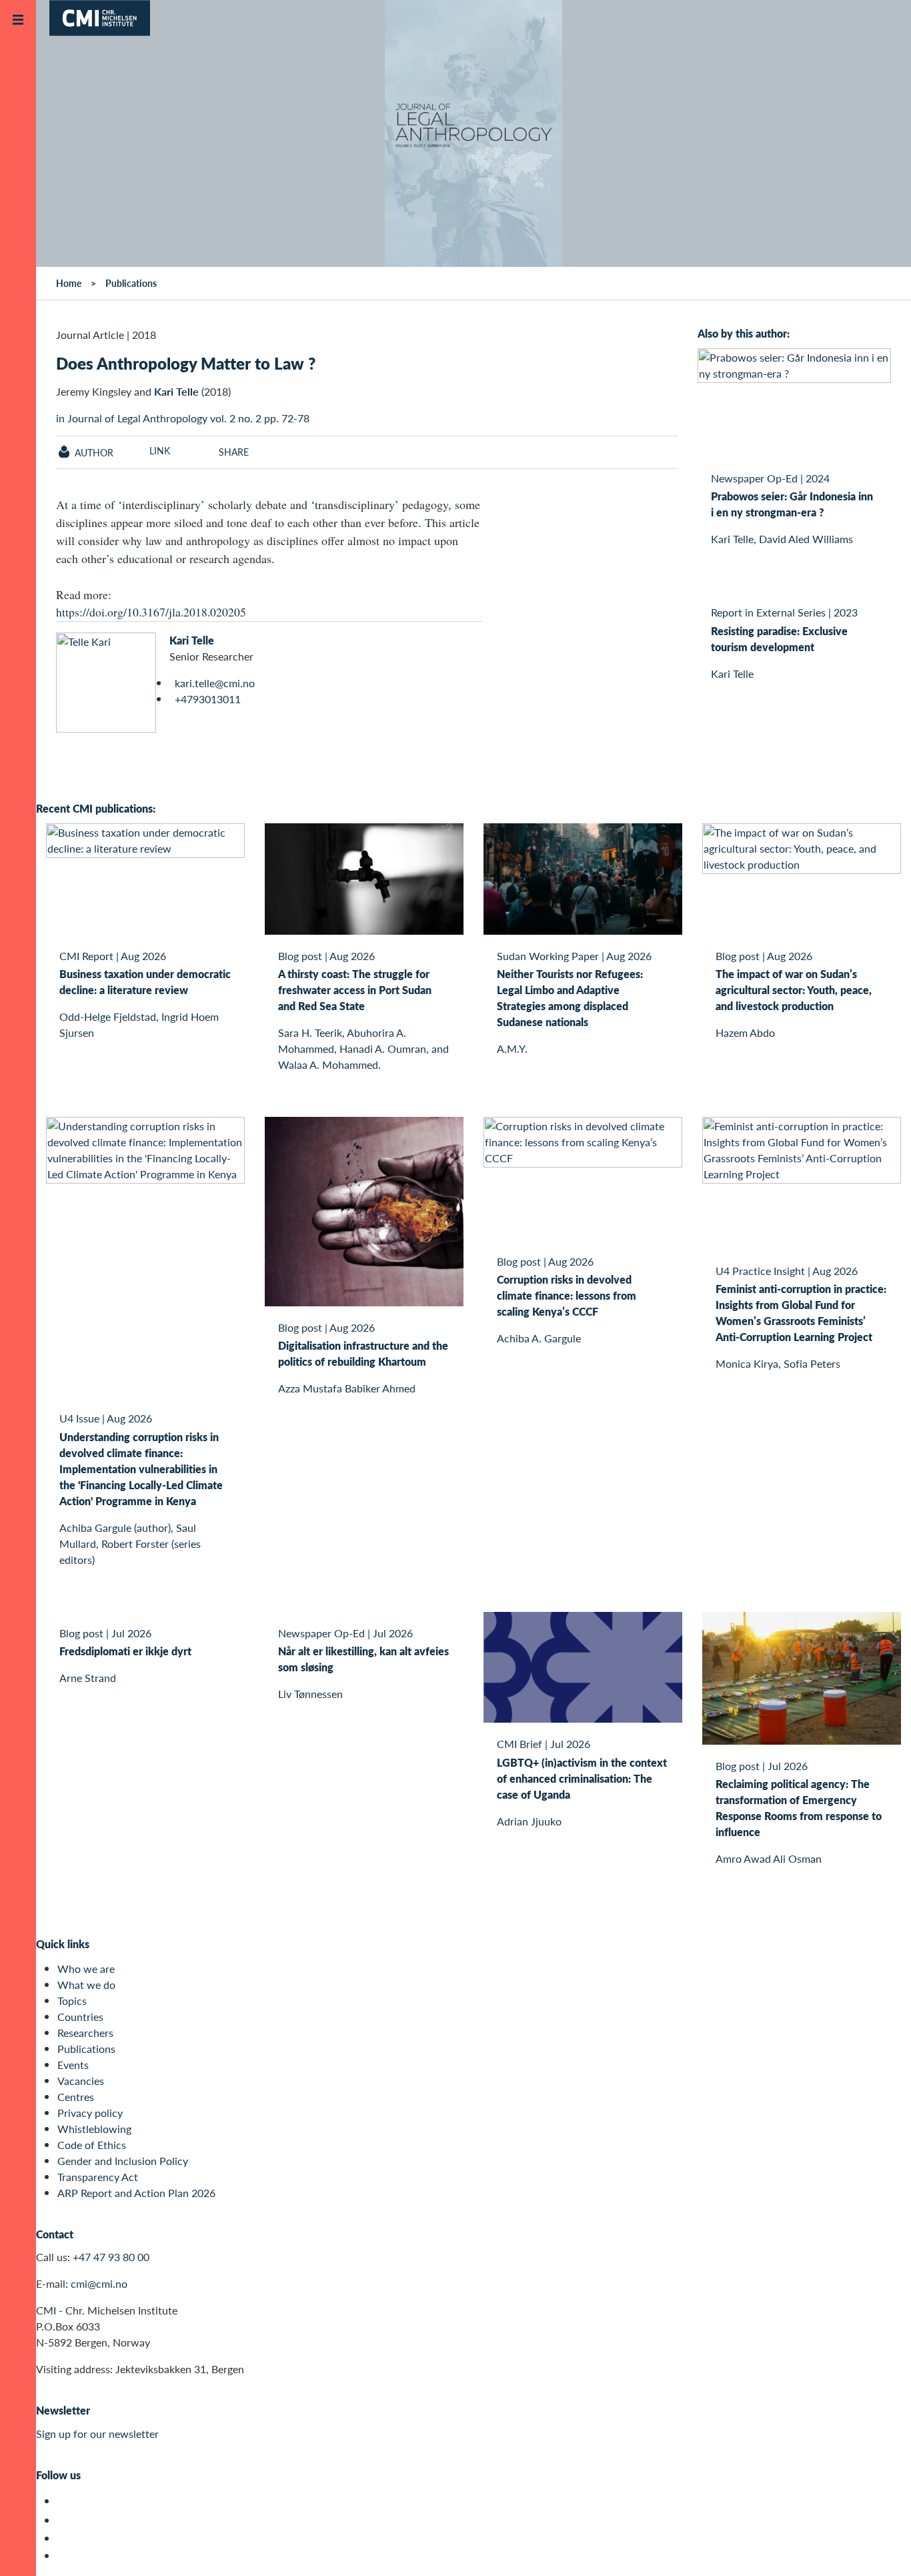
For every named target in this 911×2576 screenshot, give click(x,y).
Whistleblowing (94, 2129)
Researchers (85, 2033)
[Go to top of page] (881, 2548)
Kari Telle (192, 640)
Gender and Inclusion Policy (123, 2161)
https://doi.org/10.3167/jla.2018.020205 (151, 612)
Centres (76, 2097)
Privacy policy (90, 2113)
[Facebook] (65, 2520)
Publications (86, 2049)
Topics (72, 2001)
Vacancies (81, 2081)
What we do (86, 1985)
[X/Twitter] (65, 2501)
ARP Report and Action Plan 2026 (136, 2193)
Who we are (86, 1969)
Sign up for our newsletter (97, 2434)
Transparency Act (98, 2177)
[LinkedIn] (65, 2556)
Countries (80, 2017)
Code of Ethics (92, 2145)
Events (73, 2065)
